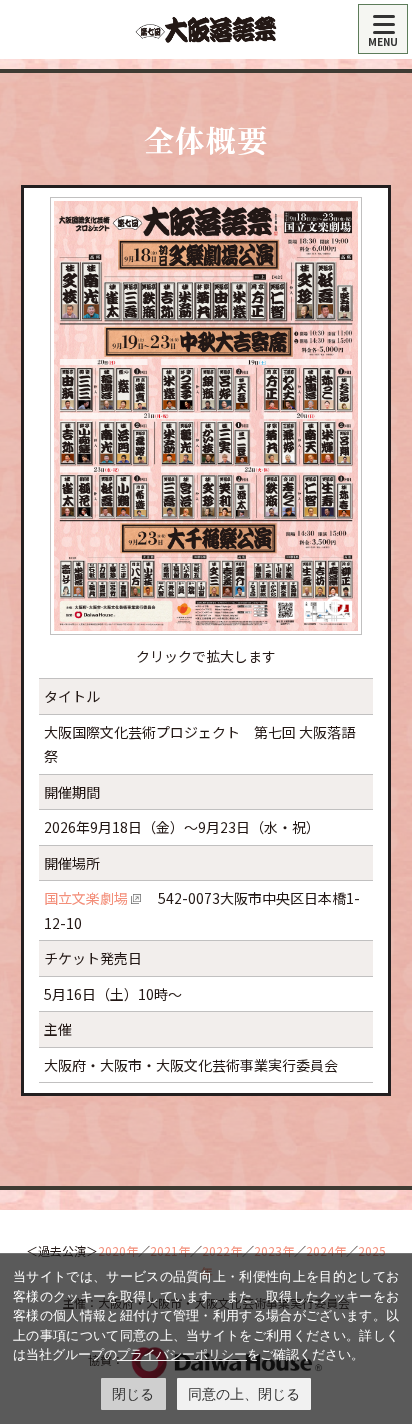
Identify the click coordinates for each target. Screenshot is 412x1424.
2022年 (222, 1250)
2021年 (170, 1250)
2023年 (274, 1250)
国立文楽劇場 (86, 898)
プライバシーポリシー (182, 1354)
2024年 (326, 1250)
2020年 (118, 1250)
